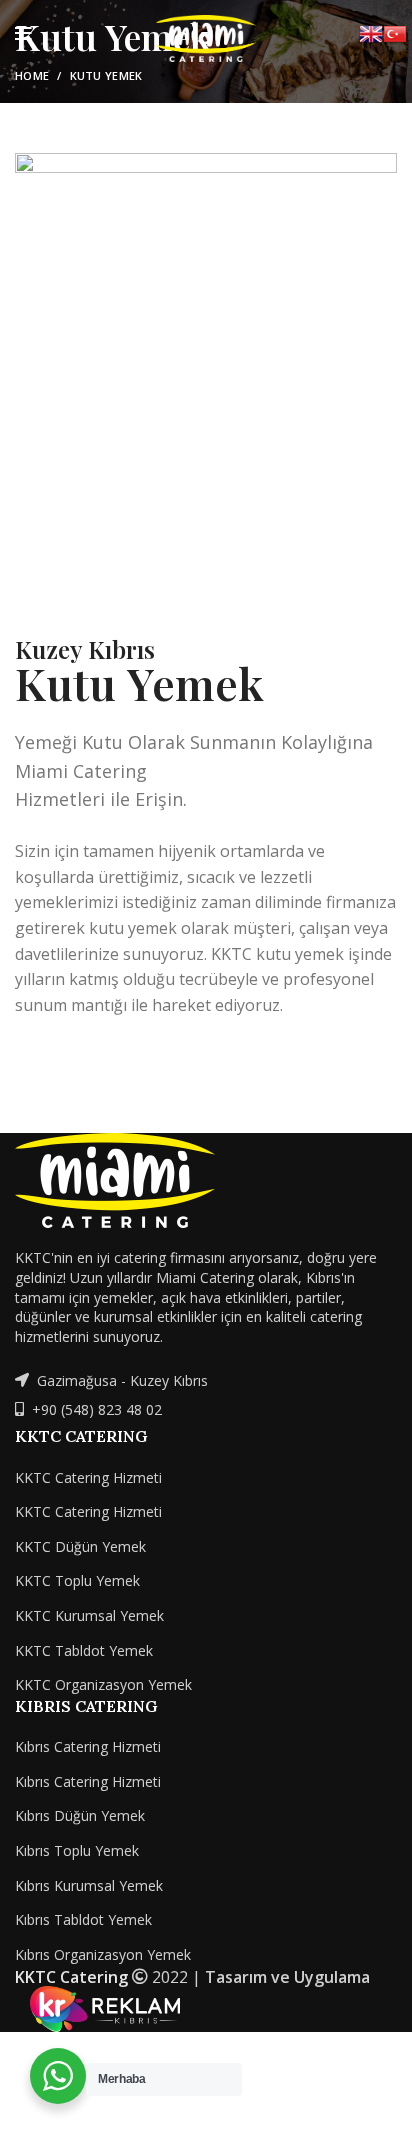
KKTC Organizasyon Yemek (103, 1684)
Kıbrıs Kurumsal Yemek (89, 1885)
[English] (371, 32)
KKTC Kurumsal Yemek (89, 1615)
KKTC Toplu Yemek (77, 1580)
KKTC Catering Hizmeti (88, 1477)
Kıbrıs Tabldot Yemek (83, 1919)
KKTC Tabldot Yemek (84, 1650)
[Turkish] (395, 32)
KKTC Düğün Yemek (80, 1546)
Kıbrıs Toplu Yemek (77, 1850)
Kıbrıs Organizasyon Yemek (103, 1954)
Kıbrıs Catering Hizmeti (88, 1746)
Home (32, 75)
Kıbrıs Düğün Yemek (80, 1815)
